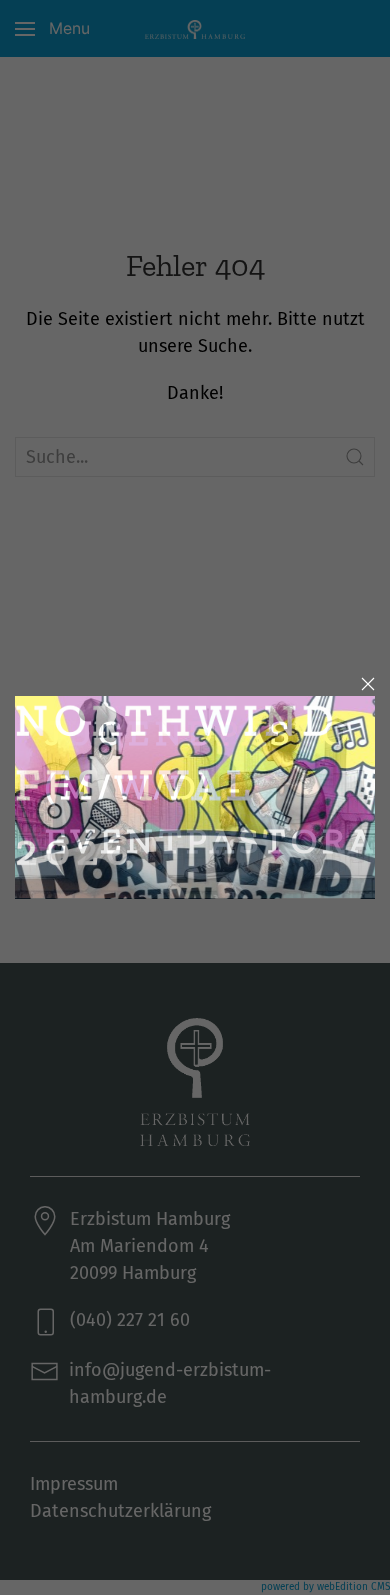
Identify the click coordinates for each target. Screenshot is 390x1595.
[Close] (368, 684)
